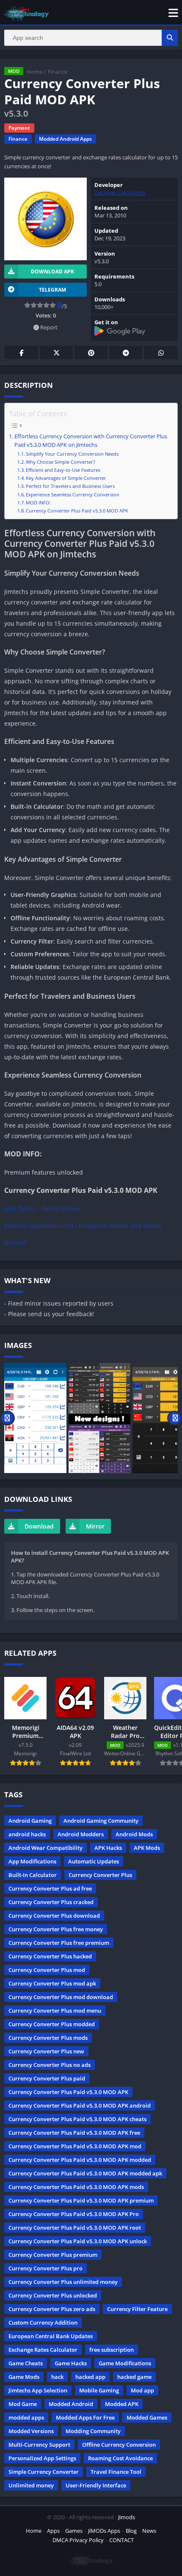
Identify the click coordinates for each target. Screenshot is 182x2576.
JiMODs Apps (104, 2531)
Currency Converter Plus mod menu (55, 2011)
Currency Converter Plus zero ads (52, 2309)
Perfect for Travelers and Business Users (70, 486)
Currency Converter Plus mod (47, 1970)
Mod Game (23, 2404)
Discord (15, 1243)
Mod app (142, 2390)
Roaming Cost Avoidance (120, 2458)
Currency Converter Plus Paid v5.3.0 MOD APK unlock (78, 2241)
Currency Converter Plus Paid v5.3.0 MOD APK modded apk (85, 2173)
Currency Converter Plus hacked (50, 1956)
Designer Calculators (120, 192)
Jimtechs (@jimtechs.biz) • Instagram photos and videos (83, 1226)
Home (34, 72)
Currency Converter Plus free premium (59, 1943)
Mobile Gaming (99, 2390)
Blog (131, 2531)
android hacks (27, 1834)
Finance (58, 72)
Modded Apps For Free (85, 2417)
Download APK (52, 272)
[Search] (170, 38)
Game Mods (24, 2377)
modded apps (26, 2417)
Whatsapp (161, 352)
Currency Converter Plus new (46, 2051)
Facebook (21, 352)
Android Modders (81, 1834)
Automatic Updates (94, 1861)
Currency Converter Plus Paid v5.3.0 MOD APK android (80, 2105)
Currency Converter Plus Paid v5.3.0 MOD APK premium (81, 2200)
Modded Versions (31, 2431)
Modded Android (71, 2404)
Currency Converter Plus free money (56, 1929)
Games (74, 2531)
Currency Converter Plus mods (48, 2038)
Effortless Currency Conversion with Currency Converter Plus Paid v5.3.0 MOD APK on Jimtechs (91, 441)
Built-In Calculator (33, 1875)
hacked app (90, 2377)
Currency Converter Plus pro (45, 2268)
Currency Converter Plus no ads (50, 2065)
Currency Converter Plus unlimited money (63, 2282)
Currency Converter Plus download (54, 1916)
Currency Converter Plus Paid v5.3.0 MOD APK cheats (77, 2119)
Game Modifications (125, 2363)
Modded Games (147, 2417)
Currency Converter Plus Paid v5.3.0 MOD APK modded (80, 2160)
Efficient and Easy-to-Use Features (63, 470)
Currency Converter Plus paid (47, 2078)
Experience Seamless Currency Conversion (73, 494)
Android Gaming (30, 1821)
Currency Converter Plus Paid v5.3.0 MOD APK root (75, 2228)
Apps (53, 2531)
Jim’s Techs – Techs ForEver (43, 1209)
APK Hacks (108, 1848)
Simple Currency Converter (44, 2472)
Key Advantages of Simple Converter (66, 478)
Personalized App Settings (42, 2458)
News (149, 2531)
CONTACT (121, 2540)
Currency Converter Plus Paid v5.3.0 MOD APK (77, 511)
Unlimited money (31, 2485)
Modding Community (93, 2431)
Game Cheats (26, 2363)
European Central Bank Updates (51, 2336)
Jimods (127, 2517)
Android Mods (134, 1834)
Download (39, 1526)
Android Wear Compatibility (45, 1848)
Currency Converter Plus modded (52, 2024)
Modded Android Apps (65, 139)
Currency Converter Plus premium (53, 2255)
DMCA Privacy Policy (78, 2540)
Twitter (56, 352)
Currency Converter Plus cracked (51, 1902)
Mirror (95, 1526)
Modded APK (122, 2404)
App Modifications (32, 1861)
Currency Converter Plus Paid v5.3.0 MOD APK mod (75, 2146)
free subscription (112, 2350)
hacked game (134, 2377)
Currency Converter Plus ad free (50, 1888)
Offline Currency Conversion (119, 2445)
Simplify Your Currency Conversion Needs (72, 454)
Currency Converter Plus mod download (61, 1997)
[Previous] (7, 1418)
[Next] (175, 1418)
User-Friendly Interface (96, 2485)
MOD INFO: (38, 503)
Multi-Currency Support (39, 2445)
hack (57, 2377)
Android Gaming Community (101, 1821)
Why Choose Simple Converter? (61, 462)
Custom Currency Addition (43, 2323)
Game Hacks (71, 2363)
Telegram (126, 352)
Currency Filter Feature (137, 2309)
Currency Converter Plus (100, 1875)
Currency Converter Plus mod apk (52, 1983)
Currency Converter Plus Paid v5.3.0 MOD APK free (74, 2133)
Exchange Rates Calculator (43, 2350)
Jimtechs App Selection (38, 2390)
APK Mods (147, 1848)
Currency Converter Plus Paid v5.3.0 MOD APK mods (76, 2187)
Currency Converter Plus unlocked (53, 2295)
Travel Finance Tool (116, 2472)
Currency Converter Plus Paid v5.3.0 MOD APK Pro (74, 2214)
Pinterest (91, 352)
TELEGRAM (52, 290)
